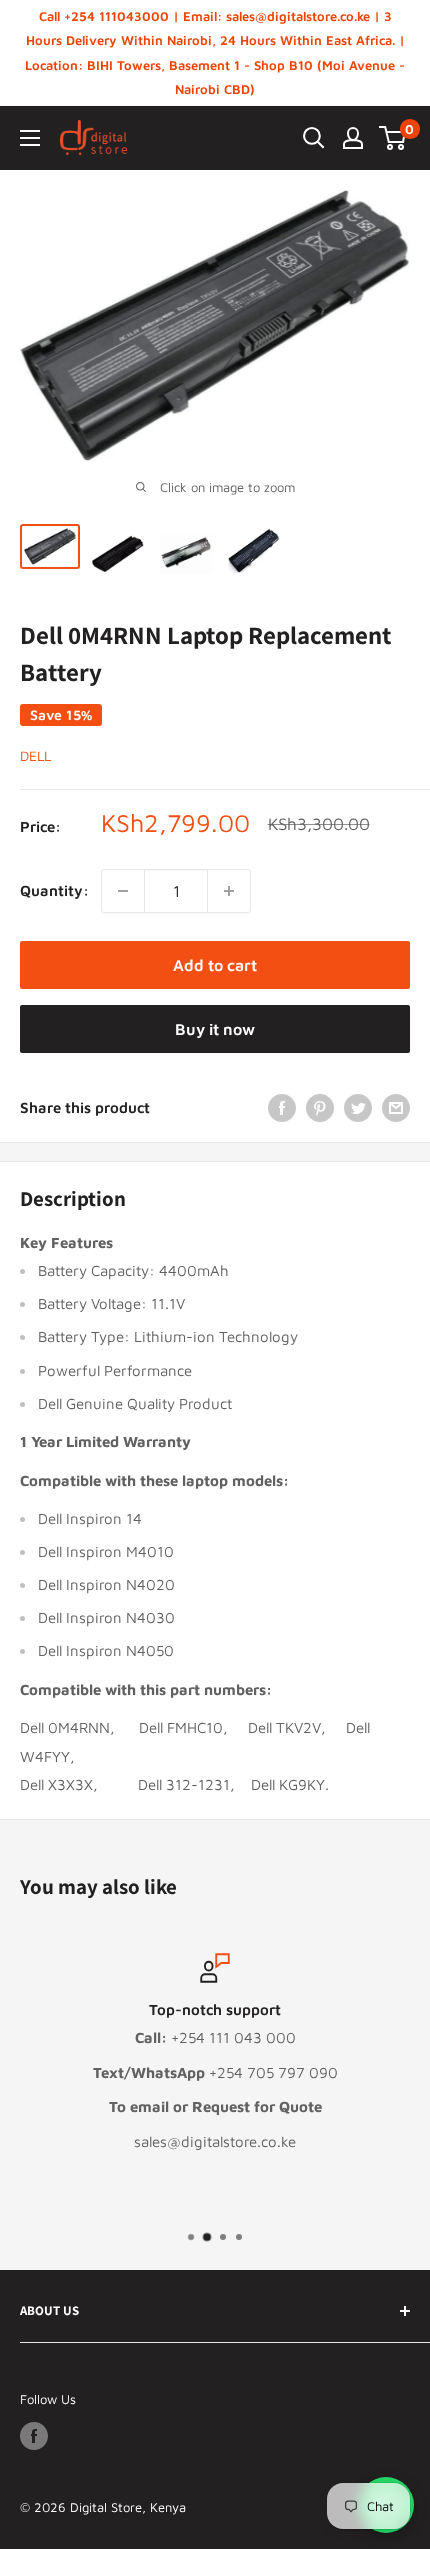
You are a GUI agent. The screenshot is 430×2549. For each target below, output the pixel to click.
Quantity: (54, 890)
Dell (35, 755)
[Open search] (314, 138)
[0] (393, 138)
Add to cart (215, 965)
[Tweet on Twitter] (358, 1107)
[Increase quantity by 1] (229, 891)
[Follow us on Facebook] (34, 2436)
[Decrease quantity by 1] (123, 891)
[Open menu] (30, 138)
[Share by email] (396, 1107)
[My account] (353, 138)
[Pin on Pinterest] (320, 1107)
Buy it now (215, 1029)
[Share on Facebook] (282, 1107)
